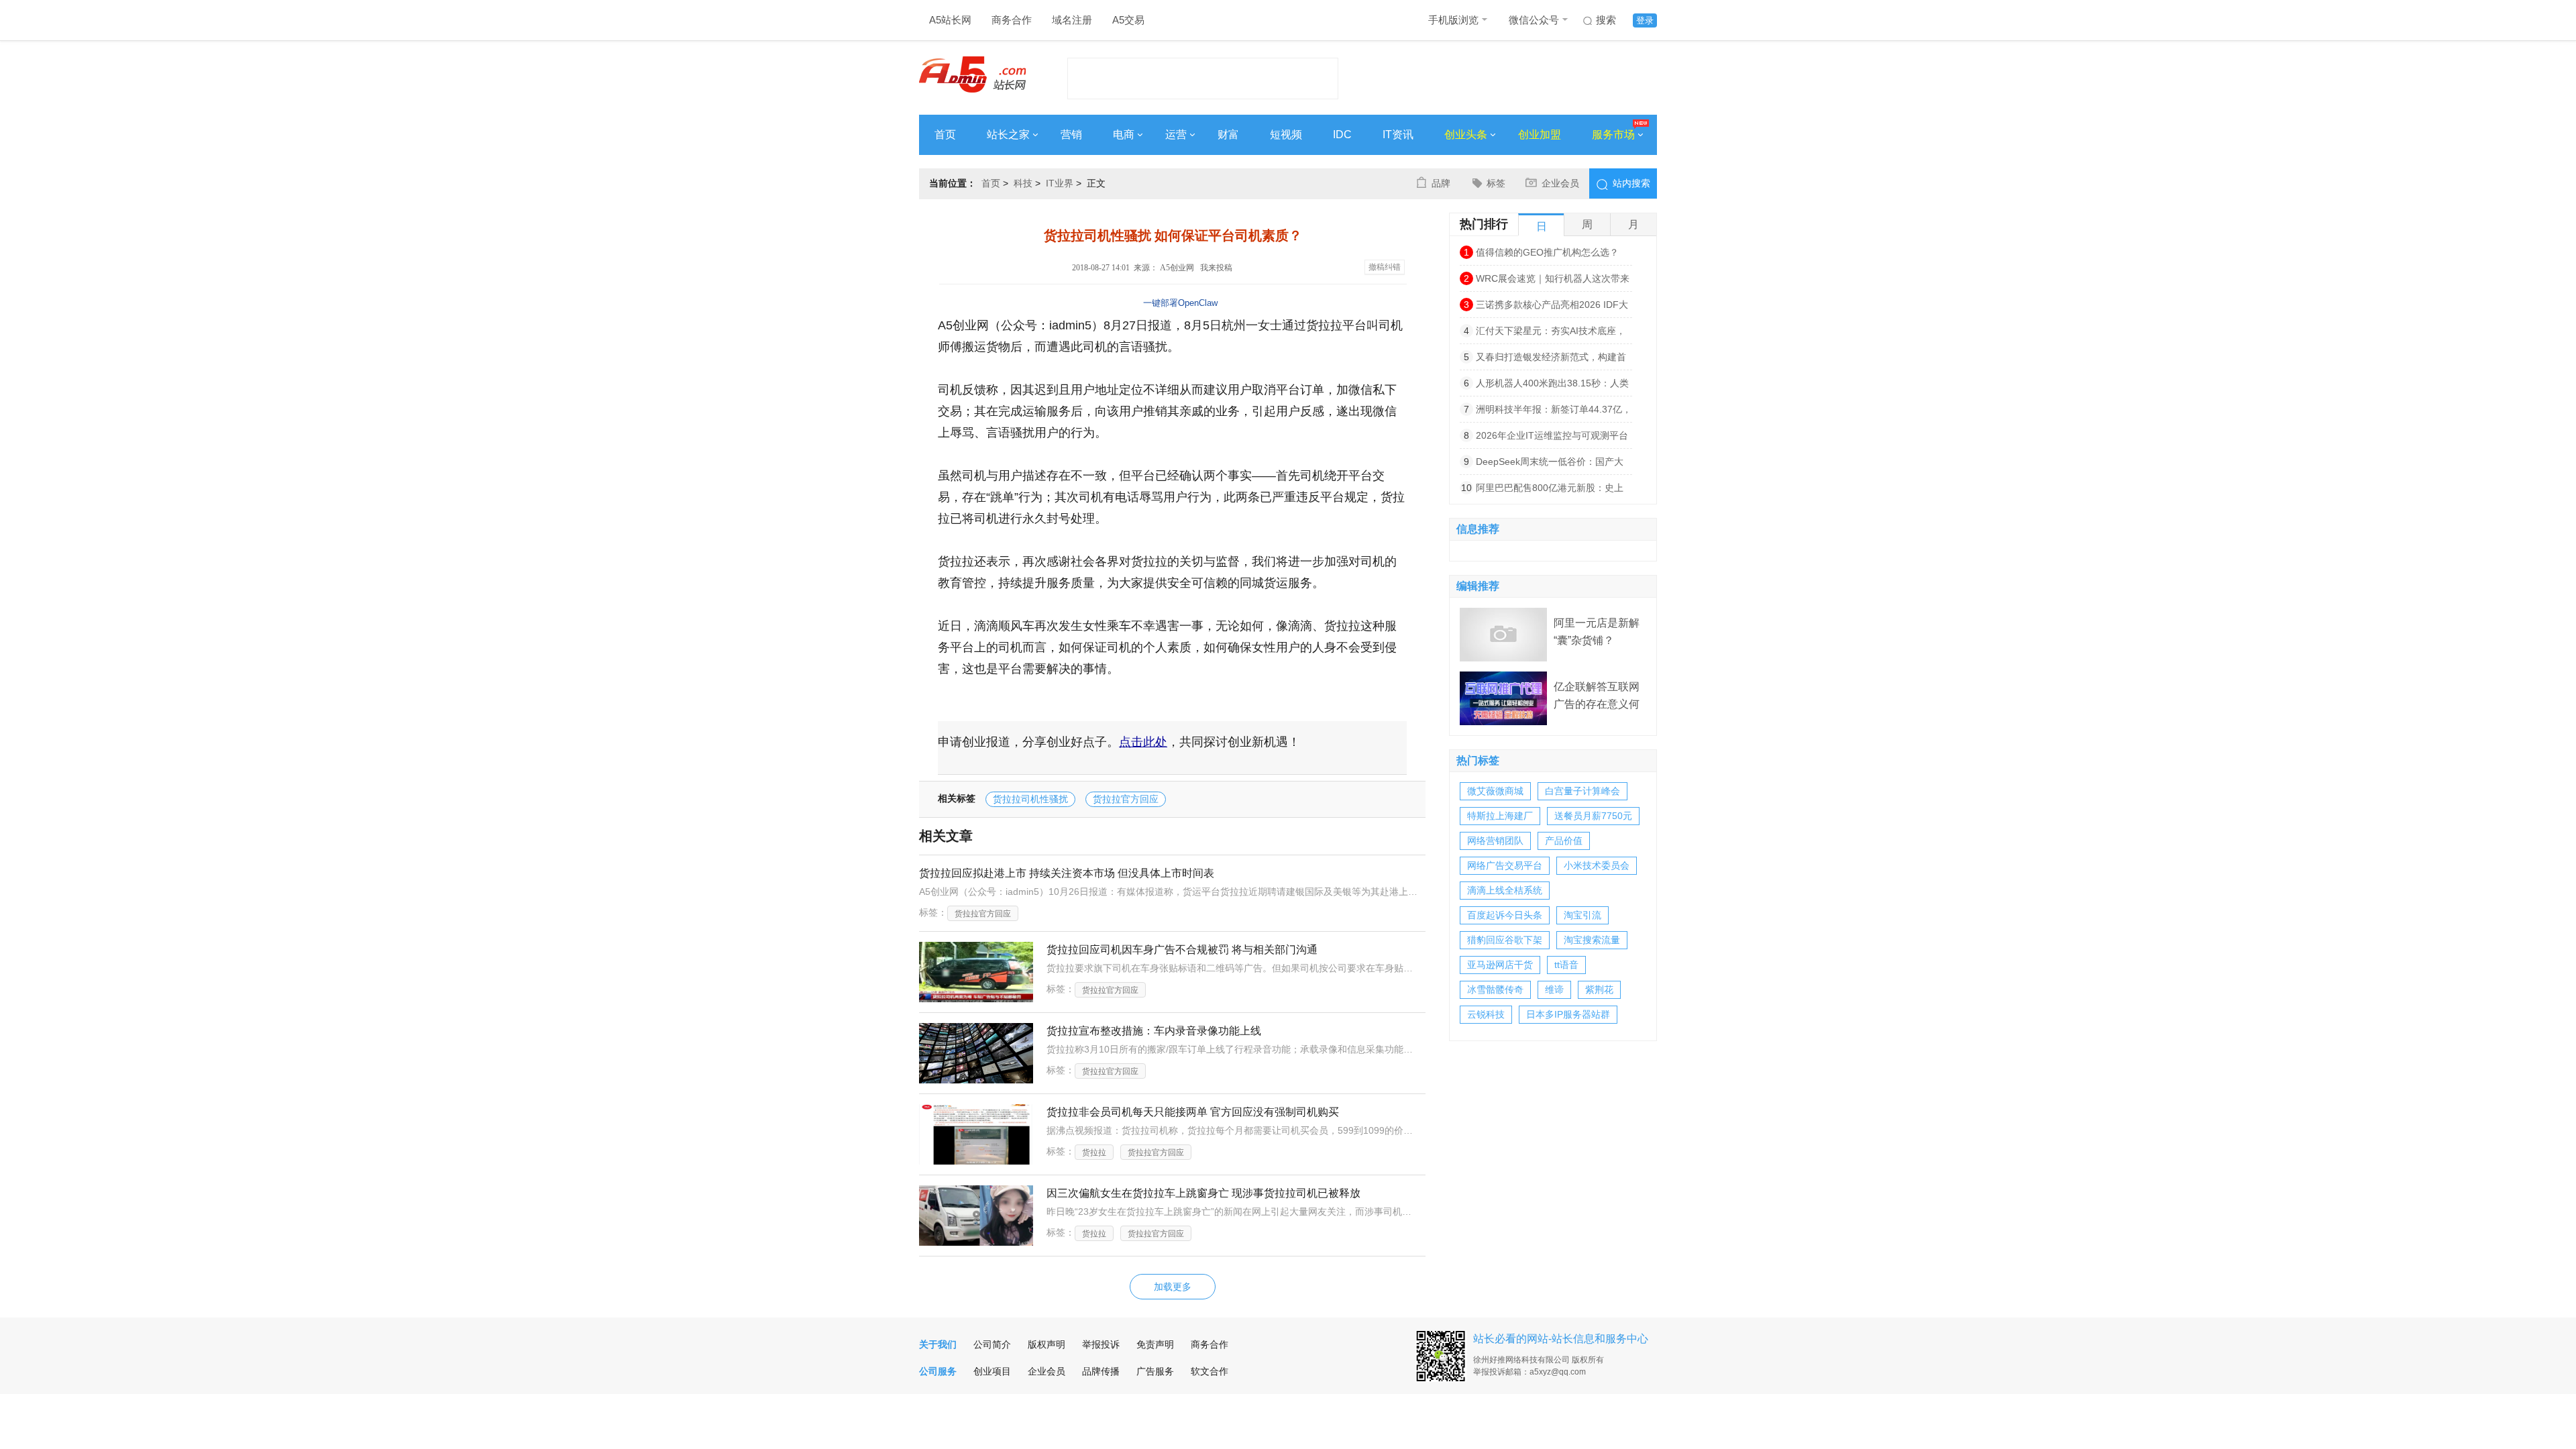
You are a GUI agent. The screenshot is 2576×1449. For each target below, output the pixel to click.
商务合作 (1012, 20)
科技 (1023, 183)
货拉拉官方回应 (1126, 799)
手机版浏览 (1453, 20)
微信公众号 (1534, 20)
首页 (945, 135)
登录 (1645, 20)
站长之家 (1008, 135)
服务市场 (1613, 135)
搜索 (1606, 20)
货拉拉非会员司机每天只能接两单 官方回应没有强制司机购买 (1193, 1112)
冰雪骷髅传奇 (1495, 989)
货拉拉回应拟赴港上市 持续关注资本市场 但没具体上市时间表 (1067, 873)
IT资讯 (1398, 135)
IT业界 (1060, 183)
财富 (1228, 135)
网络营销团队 (1495, 841)
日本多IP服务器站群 (1568, 1014)
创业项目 (992, 1371)
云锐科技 (1486, 1014)
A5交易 (1128, 20)
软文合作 (1210, 1371)
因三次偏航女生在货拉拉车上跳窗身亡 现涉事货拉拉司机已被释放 (1203, 1193)
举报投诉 (1101, 1344)
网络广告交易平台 (1505, 865)
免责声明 (1155, 1344)
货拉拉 (1094, 1152)
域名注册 (1072, 20)
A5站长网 (950, 20)
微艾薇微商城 (1495, 791)
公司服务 (938, 1371)
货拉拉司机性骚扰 (1030, 799)
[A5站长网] (972, 74)
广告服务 (1155, 1371)
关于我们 (938, 1344)
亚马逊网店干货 (1500, 965)
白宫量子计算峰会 (1582, 791)
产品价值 (1564, 841)
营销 (1071, 135)
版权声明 (1046, 1344)
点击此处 (1143, 742)
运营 (1176, 135)
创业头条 (1466, 135)
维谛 (1554, 989)
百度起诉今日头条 (1505, 915)
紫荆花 (1599, 989)
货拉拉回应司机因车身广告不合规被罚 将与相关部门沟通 (1182, 950)
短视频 (1286, 135)
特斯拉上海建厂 (1500, 816)
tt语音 (1566, 965)
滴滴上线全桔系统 (1505, 890)
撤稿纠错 (1385, 267)
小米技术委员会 (1597, 865)
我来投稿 (1216, 268)
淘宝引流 (1582, 915)
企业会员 (1560, 183)
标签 (1496, 183)
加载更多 (1173, 1287)
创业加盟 (1540, 135)
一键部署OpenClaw (1180, 303)
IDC (1342, 135)
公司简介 (992, 1344)
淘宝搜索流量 (1592, 940)
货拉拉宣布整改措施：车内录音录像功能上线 (1154, 1031)
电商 (1124, 135)
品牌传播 (1101, 1371)
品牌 (1441, 183)
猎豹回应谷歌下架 (1505, 940)
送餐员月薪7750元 (1593, 816)
